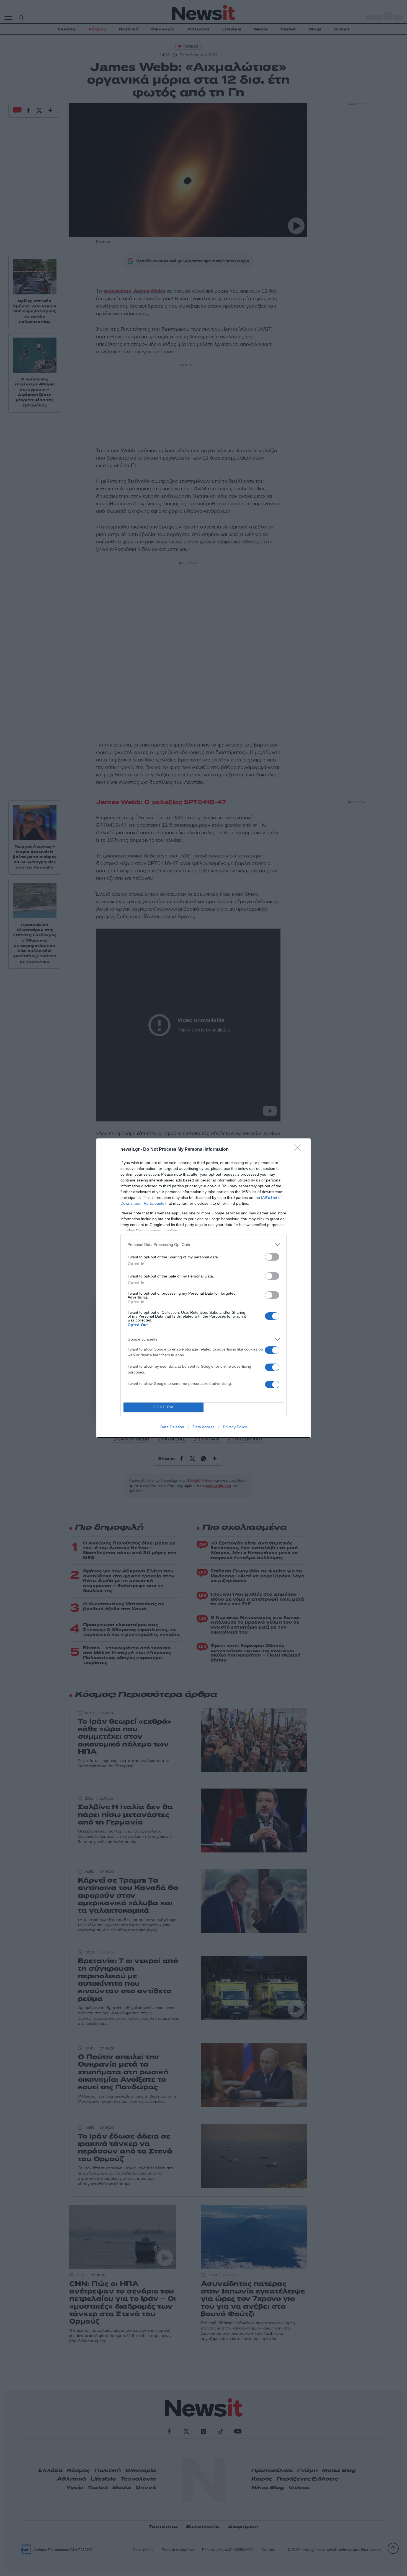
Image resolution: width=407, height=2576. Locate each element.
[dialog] (203, 1288)
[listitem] (203, 1245)
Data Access (203, 1427)
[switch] (272, 1257)
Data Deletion (172, 1427)
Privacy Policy (235, 1427)
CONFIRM (164, 1407)
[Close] (299, 1150)
